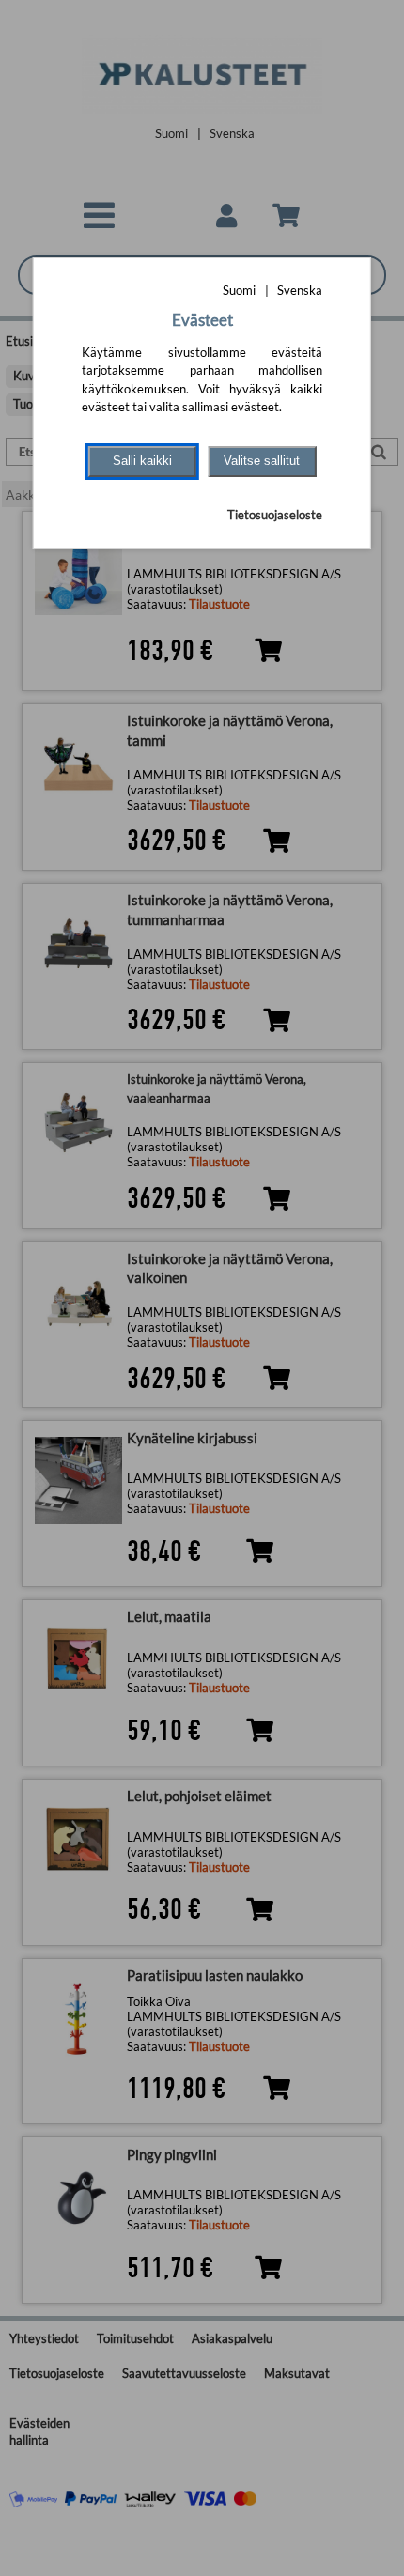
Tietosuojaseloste (275, 515)
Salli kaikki (142, 461)
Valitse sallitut (262, 461)
